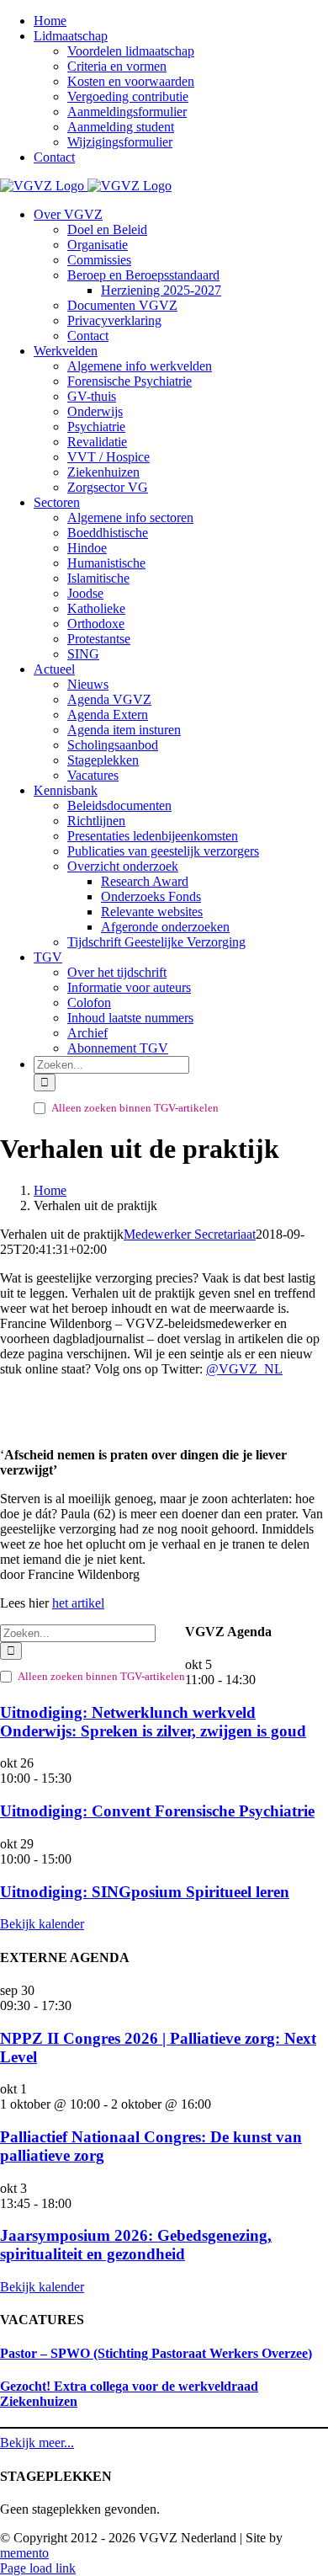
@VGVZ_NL (244, 1369)
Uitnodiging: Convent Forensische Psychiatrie (157, 1811)
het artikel (78, 1603)
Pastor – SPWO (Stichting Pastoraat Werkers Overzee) (156, 2353)
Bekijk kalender (42, 1924)
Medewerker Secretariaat (190, 1234)
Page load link (38, 2568)
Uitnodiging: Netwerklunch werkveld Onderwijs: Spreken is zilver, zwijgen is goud (153, 1722)
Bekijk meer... (37, 2443)
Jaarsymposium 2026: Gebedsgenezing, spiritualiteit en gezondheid (136, 2245)
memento (24, 2553)
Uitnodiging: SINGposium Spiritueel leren (145, 1892)
